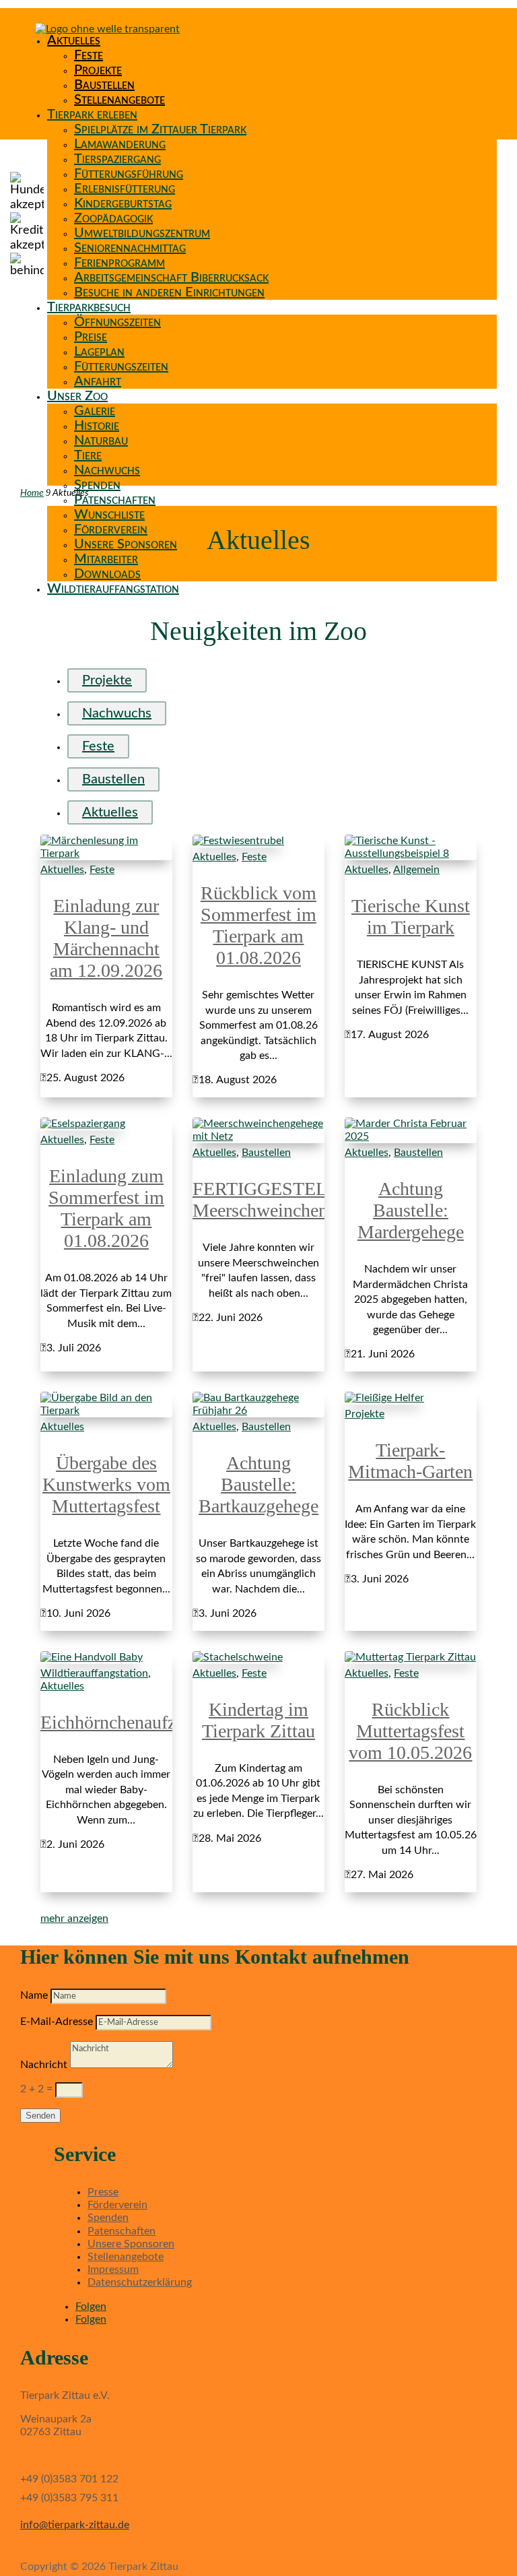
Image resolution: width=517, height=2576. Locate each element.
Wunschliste (109, 515)
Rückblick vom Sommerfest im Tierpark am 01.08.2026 (258, 925)
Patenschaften (115, 500)
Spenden (97, 485)
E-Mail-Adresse (57, 2022)
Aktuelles (74, 40)
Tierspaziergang (117, 159)
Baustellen (104, 85)
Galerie (95, 411)
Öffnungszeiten (117, 322)
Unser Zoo (77, 396)
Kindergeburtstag (123, 203)
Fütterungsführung (129, 174)
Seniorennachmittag (130, 248)
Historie (97, 426)
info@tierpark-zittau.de (75, 2525)
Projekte (98, 70)
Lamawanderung (120, 144)
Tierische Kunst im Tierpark (411, 916)
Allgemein (416, 870)
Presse (103, 2192)
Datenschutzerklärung (140, 2282)
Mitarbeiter (106, 559)
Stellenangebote (119, 100)
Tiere (88, 455)
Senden (40, 2116)
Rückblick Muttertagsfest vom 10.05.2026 (410, 1731)
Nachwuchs (107, 470)
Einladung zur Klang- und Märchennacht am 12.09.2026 (106, 938)
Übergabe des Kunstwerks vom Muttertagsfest (106, 1484)
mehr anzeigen (74, 1919)
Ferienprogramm (119, 263)
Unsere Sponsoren (126, 544)
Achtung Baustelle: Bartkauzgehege (258, 1484)
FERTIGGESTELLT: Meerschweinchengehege (286, 1199)
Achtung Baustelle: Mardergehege (411, 1210)
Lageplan (99, 352)
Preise (91, 337)
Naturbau (101, 441)
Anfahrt (98, 381)
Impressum (113, 2269)
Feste (89, 55)
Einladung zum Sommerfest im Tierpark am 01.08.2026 (106, 1208)
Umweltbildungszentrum (142, 233)
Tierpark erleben (92, 115)
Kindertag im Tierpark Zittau (258, 1720)
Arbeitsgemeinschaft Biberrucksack (171, 278)
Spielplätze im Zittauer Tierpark (160, 129)
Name (34, 1995)
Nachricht (44, 2065)
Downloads (107, 574)
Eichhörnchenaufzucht (124, 1722)
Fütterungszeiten (121, 366)
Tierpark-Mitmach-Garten (410, 1461)
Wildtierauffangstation (113, 589)
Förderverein (111, 529)
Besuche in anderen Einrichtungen (169, 292)
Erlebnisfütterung (125, 189)
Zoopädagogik (113, 218)
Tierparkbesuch (89, 307)
